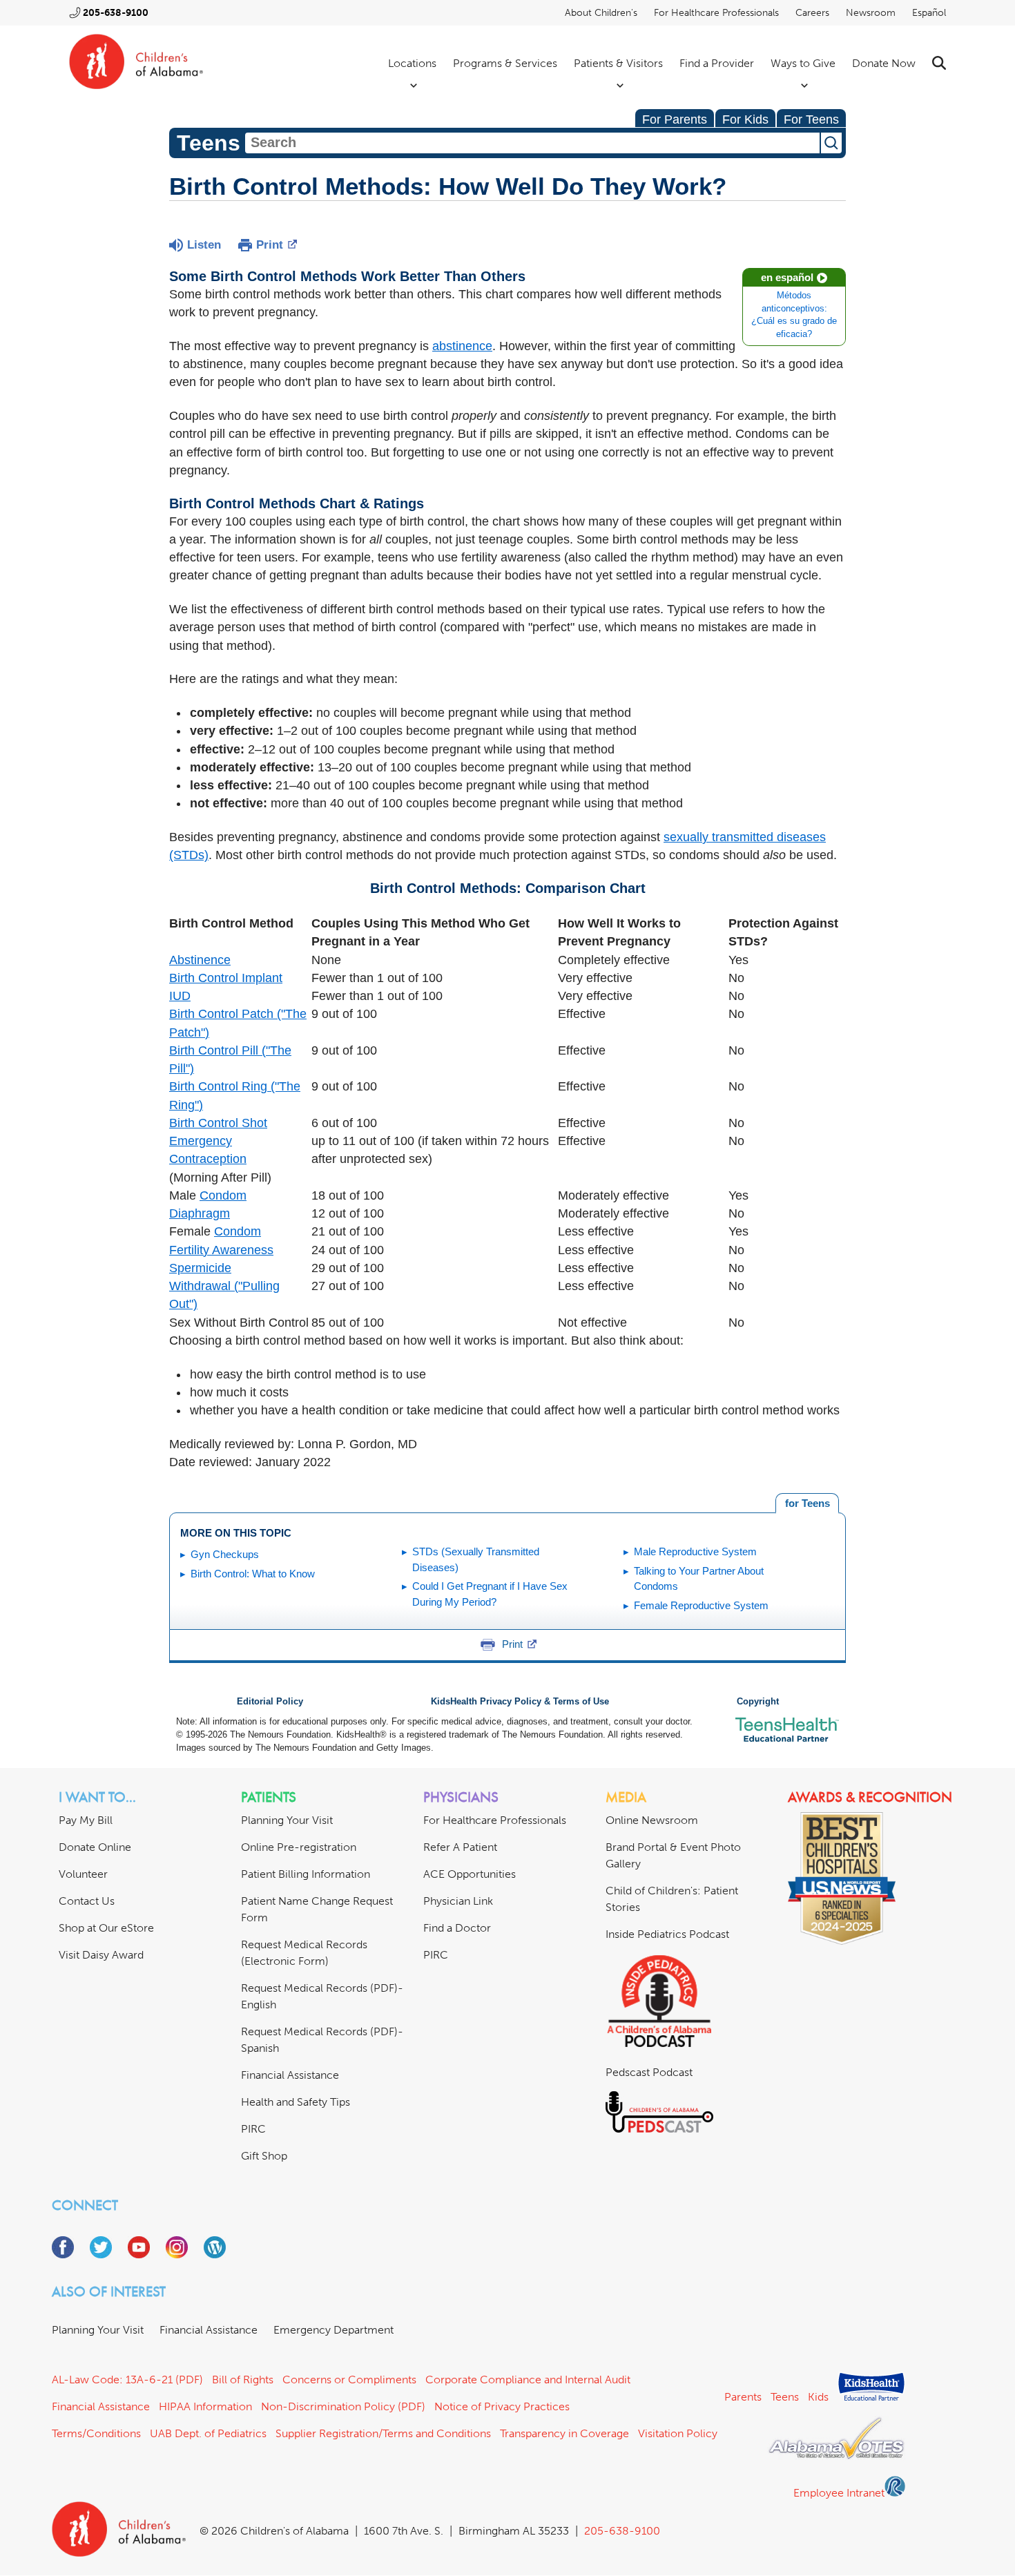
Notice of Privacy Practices (502, 2406)
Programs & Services (505, 63)
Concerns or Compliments (349, 2380)
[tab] (807, 1503)
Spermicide (200, 1268)
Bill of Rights (243, 2380)
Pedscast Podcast (649, 2072)
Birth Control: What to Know (253, 1574)
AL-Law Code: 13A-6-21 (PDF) (127, 2380)
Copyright (758, 1702)
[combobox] (532, 143)
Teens (785, 2397)
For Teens (811, 119)
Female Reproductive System (701, 1605)
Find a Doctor (457, 1928)
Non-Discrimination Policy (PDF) (343, 2406)
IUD (180, 996)
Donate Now (884, 63)
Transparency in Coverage (564, 2433)
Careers (812, 13)
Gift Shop (264, 2156)
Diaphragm (200, 1213)
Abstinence (200, 960)
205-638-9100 (116, 13)
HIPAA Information (205, 2406)
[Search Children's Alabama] (939, 63)
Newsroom (871, 13)
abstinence (462, 346)
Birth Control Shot (218, 1123)
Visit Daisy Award (101, 1955)
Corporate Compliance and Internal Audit (528, 2380)
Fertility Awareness (221, 1250)
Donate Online (95, 1847)
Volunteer (83, 1874)
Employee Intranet (839, 2493)
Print (270, 245)
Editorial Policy (270, 1702)
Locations (412, 63)
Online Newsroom (652, 1820)
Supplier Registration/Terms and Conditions (383, 2433)
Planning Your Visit (287, 1820)
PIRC (253, 2129)
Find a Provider (717, 63)
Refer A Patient (460, 1847)
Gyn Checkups (225, 1554)
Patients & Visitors (618, 63)
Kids (818, 2397)
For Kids (745, 119)
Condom (223, 1195)
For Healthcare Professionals (716, 13)
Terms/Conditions (96, 2433)
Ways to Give (803, 63)
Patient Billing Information (306, 1874)
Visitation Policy (678, 2433)
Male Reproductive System (695, 1551)
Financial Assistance (290, 2075)
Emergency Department (333, 2330)
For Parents (675, 119)
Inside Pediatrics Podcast (667, 1934)
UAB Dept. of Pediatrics (208, 2433)
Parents (743, 2397)
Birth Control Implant (226, 978)
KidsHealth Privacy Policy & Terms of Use (520, 1702)
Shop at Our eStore (106, 1928)
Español (929, 13)
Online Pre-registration (299, 1847)
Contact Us (87, 1901)
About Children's (601, 13)
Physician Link (458, 1901)
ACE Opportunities (470, 1874)
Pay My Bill (86, 1820)
